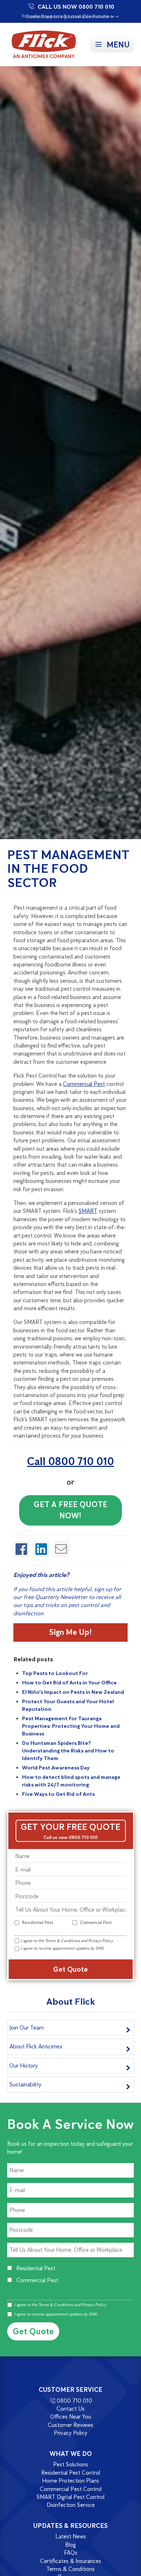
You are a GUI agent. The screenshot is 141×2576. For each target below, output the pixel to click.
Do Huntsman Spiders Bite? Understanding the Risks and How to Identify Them (68, 1751)
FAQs (71, 2553)
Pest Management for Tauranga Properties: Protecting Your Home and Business (71, 1726)
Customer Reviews (70, 2425)
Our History (23, 2066)
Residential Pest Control (71, 2473)
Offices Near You (71, 2417)
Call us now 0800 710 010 (70, 1837)
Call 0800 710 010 (70, 1461)
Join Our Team (27, 2028)
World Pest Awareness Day (56, 1768)
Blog (70, 2545)
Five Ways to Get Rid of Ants (58, 1794)
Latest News (71, 2537)
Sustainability (25, 2084)
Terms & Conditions (63, 1941)
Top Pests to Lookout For (55, 1673)
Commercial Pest (84, 1084)
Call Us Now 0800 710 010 (76, 7)
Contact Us (70, 2409)
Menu (118, 45)
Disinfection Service (71, 2505)
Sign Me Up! (70, 1632)
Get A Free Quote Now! (70, 1510)
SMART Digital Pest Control (70, 2497)
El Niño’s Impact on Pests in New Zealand (73, 1692)
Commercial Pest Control (71, 2489)
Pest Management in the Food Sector (68, 868)
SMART (88, 1211)
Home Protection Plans (70, 2481)
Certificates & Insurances (71, 2561)
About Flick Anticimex (36, 2046)
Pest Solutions (71, 2465)
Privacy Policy (101, 1941)
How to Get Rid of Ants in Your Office (69, 1683)
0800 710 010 (74, 2401)
